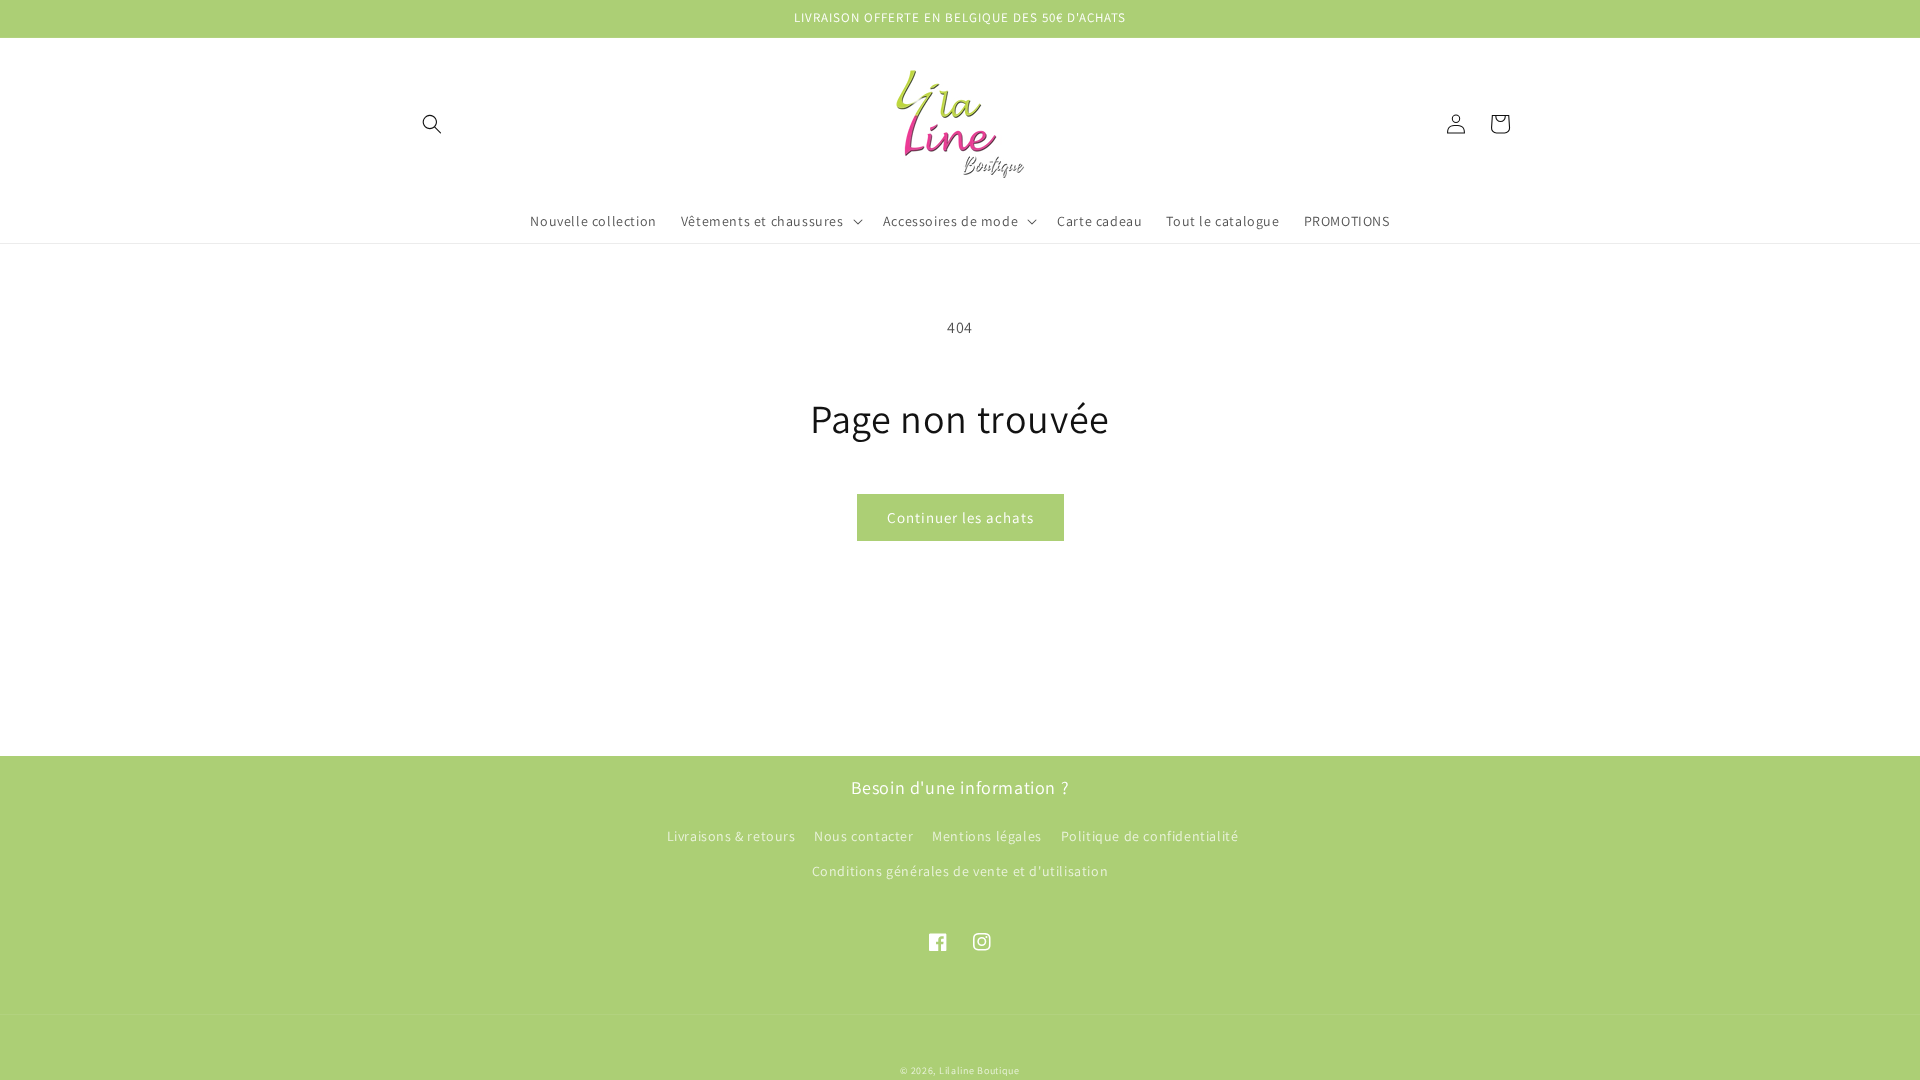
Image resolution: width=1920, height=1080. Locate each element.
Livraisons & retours (731, 836)
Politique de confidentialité (1150, 836)
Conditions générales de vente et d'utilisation (960, 871)
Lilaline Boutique (979, 1070)
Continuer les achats (960, 517)
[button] (432, 124)
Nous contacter (863, 836)
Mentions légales (987, 836)
